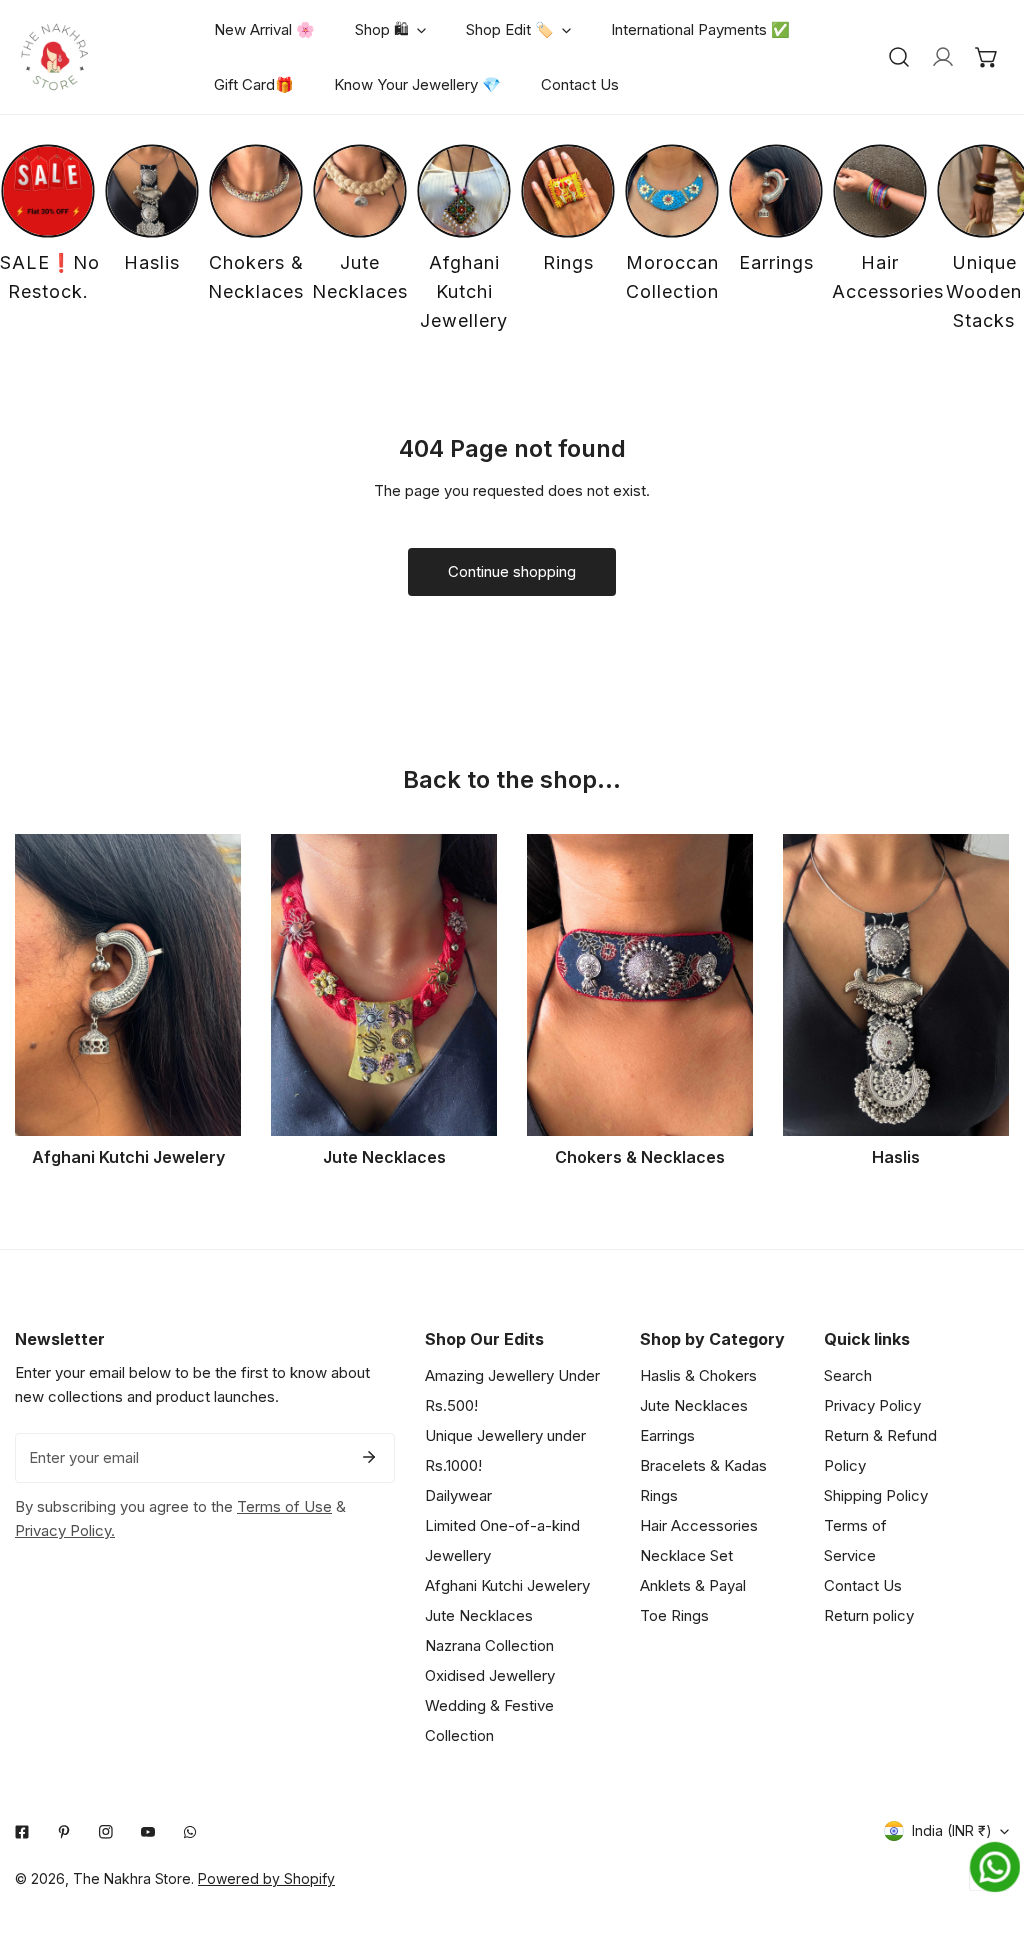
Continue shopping (512, 571)
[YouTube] (148, 1832)
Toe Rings (674, 1615)
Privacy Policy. (65, 1530)
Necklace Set (686, 1555)
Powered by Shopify (266, 1878)
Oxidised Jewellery (490, 1675)
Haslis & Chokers (698, 1375)
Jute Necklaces (479, 1615)
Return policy (869, 1615)
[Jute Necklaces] (384, 984)
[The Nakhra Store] (55, 57)
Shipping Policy (876, 1495)
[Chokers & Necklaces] (640, 984)
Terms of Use (284, 1506)
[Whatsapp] (190, 1832)
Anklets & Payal (693, 1585)
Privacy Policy (872, 1405)
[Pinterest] (64, 1832)
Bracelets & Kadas (703, 1465)
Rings (659, 1495)
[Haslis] (896, 984)
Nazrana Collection (489, 1645)
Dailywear (458, 1495)
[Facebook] (22, 1832)
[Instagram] (106, 1832)
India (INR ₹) (952, 1830)
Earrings (667, 1435)
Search (848, 1375)
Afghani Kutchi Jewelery (507, 1585)
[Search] (899, 57)
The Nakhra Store (132, 1878)
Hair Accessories (699, 1525)
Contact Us (863, 1585)
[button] (987, 57)
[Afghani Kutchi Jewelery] (128, 984)
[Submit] (369, 1457)
